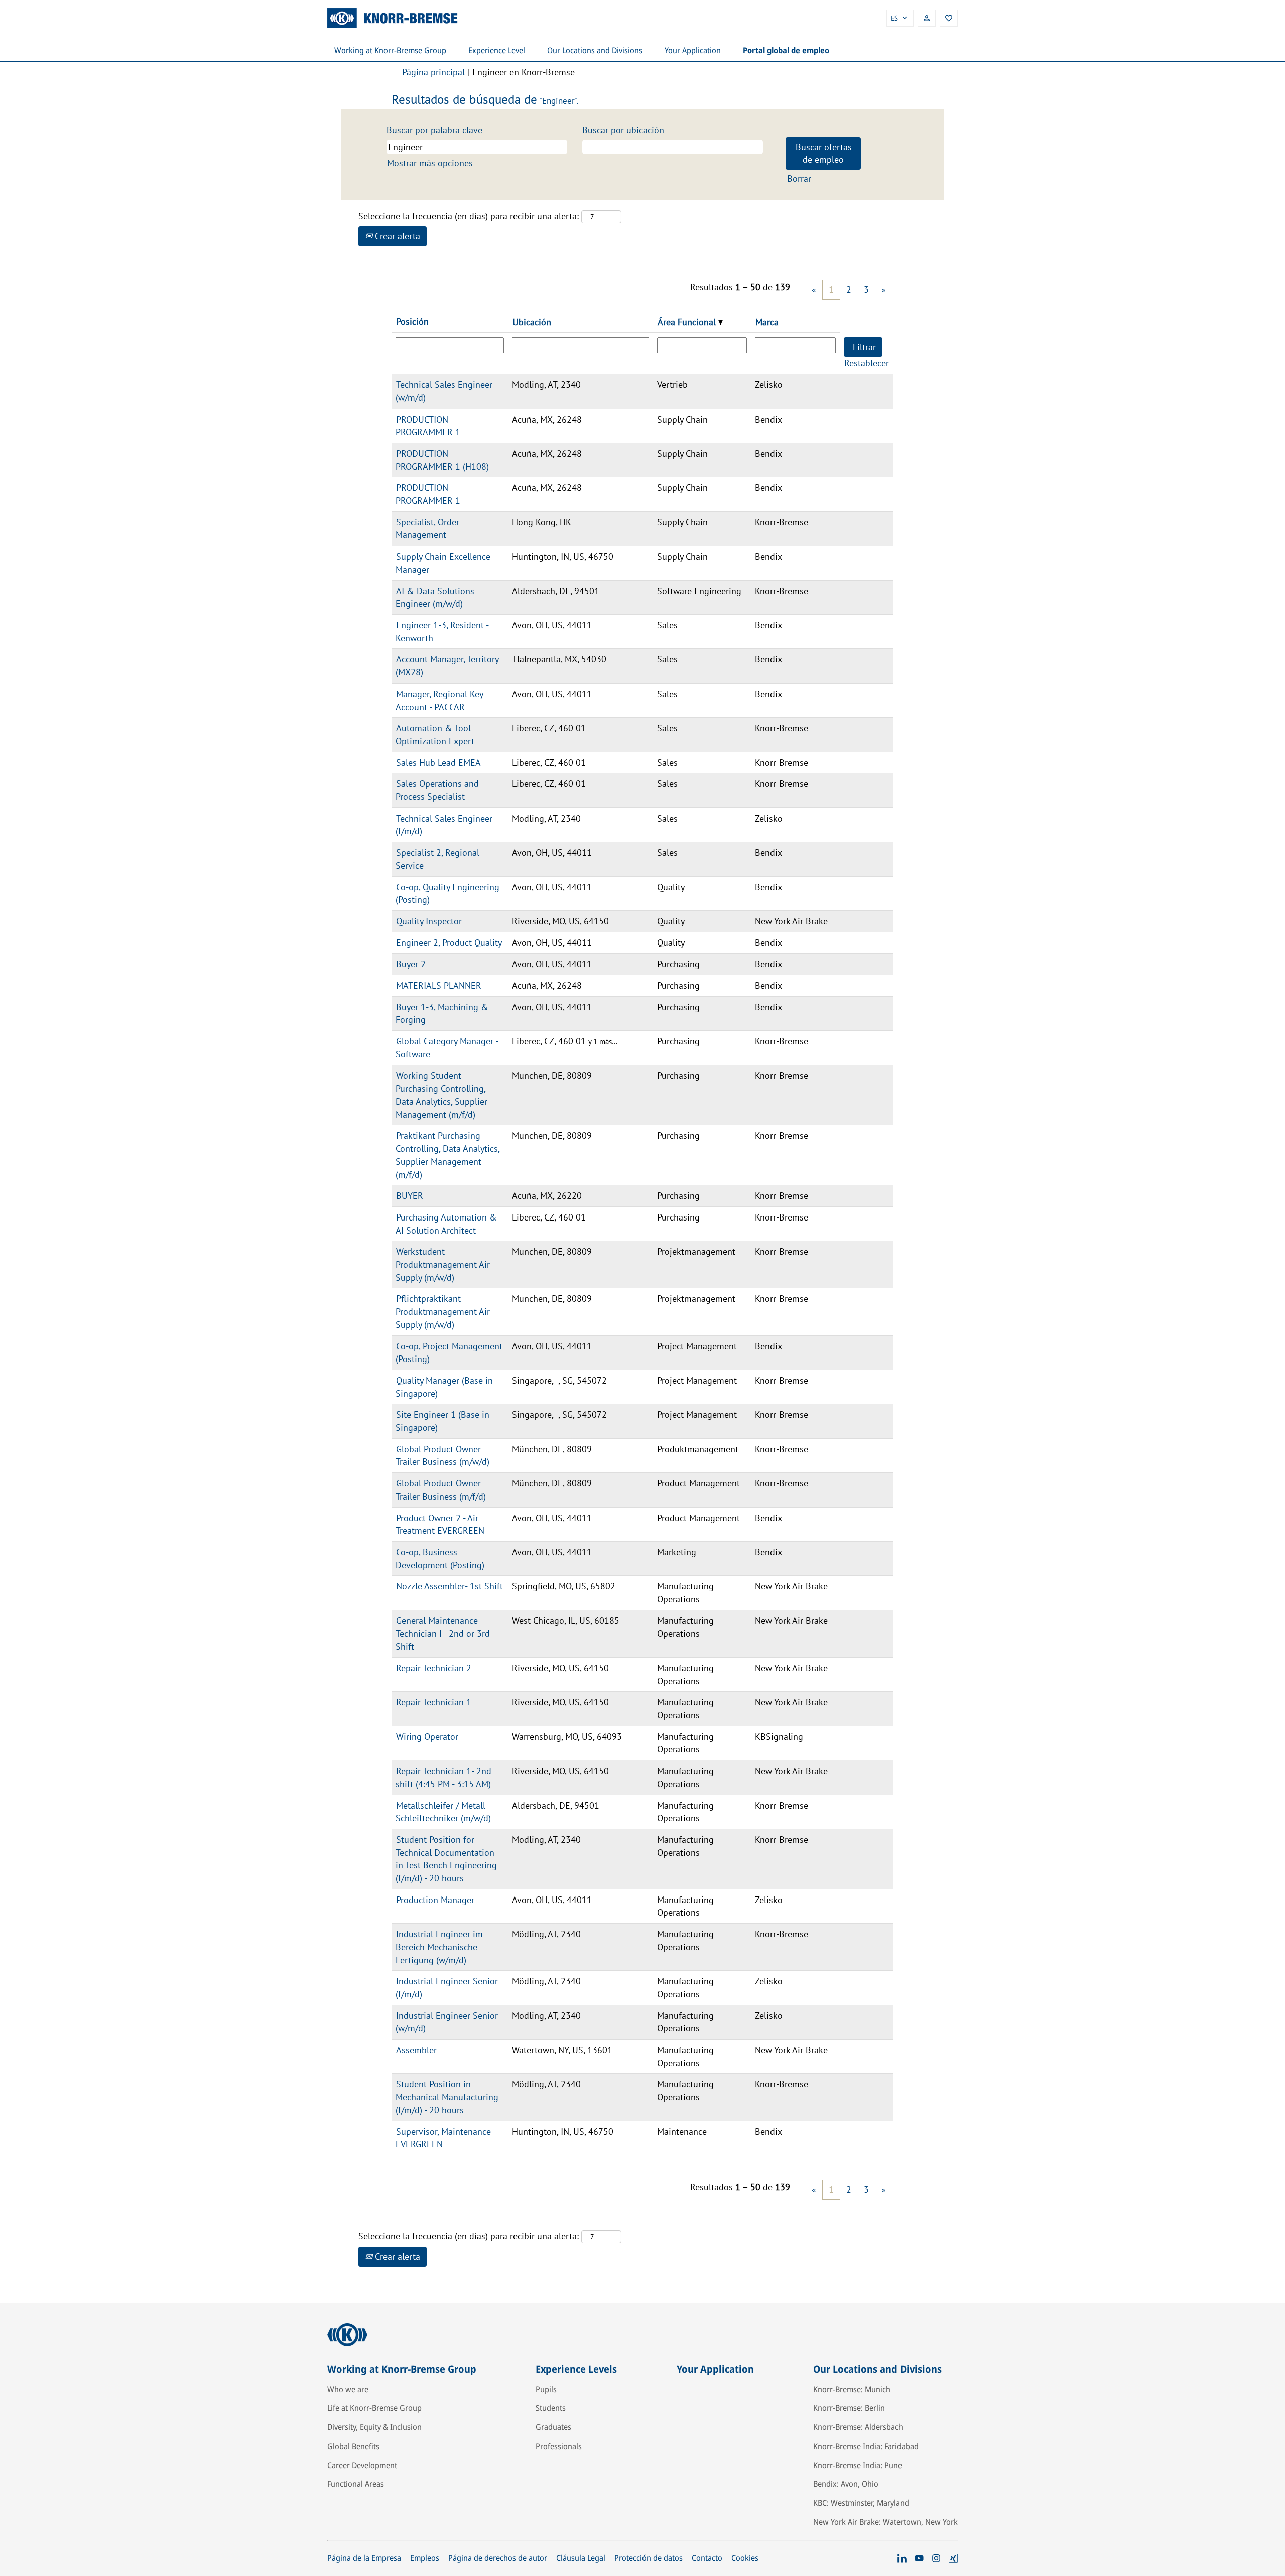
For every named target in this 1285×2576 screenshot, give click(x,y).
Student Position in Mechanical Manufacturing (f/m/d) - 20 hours (447, 2097)
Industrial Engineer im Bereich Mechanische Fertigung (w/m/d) (439, 1947)
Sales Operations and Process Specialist (437, 790)
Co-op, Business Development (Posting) (440, 1558)
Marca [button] (767, 322)
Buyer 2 (411, 964)
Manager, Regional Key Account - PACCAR (439, 700)
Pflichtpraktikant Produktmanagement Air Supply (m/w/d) (443, 1311)
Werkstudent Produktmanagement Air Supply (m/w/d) (443, 1264)
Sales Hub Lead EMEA (438, 763)
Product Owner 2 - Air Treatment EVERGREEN (440, 1524)
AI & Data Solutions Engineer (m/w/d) (435, 597)
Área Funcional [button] (688, 322)
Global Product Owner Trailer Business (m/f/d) (441, 1490)
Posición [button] (412, 321)
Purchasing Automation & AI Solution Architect (446, 1224)
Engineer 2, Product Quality (449, 943)
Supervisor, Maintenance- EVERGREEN (445, 2138)
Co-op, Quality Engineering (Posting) (447, 894)
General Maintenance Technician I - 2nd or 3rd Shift (443, 1634)
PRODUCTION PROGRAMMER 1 (428, 426)
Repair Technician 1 (434, 1702)
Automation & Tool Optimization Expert (435, 734)
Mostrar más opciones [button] (430, 163)
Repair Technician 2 (434, 1668)
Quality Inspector (429, 921)
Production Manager (435, 1900)
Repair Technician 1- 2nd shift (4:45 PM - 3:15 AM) (443, 1777)
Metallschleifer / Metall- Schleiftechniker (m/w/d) (443, 1812)
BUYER (410, 1196)
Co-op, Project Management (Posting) (449, 1353)
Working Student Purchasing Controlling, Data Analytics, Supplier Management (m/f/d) (441, 1095)
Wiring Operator (427, 1737)
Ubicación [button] (532, 322)
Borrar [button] (799, 178)
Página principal (433, 72)
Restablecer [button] (867, 363)
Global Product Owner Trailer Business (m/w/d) (442, 1456)
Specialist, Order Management (427, 529)
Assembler (416, 2050)
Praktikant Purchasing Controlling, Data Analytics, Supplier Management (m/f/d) (448, 1155)
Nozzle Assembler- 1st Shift (449, 1586)
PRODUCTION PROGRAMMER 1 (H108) (442, 460)
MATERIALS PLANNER (439, 985)
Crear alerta (396, 236)
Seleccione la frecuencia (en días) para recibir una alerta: (469, 216)
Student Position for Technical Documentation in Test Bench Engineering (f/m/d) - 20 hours (446, 1859)
